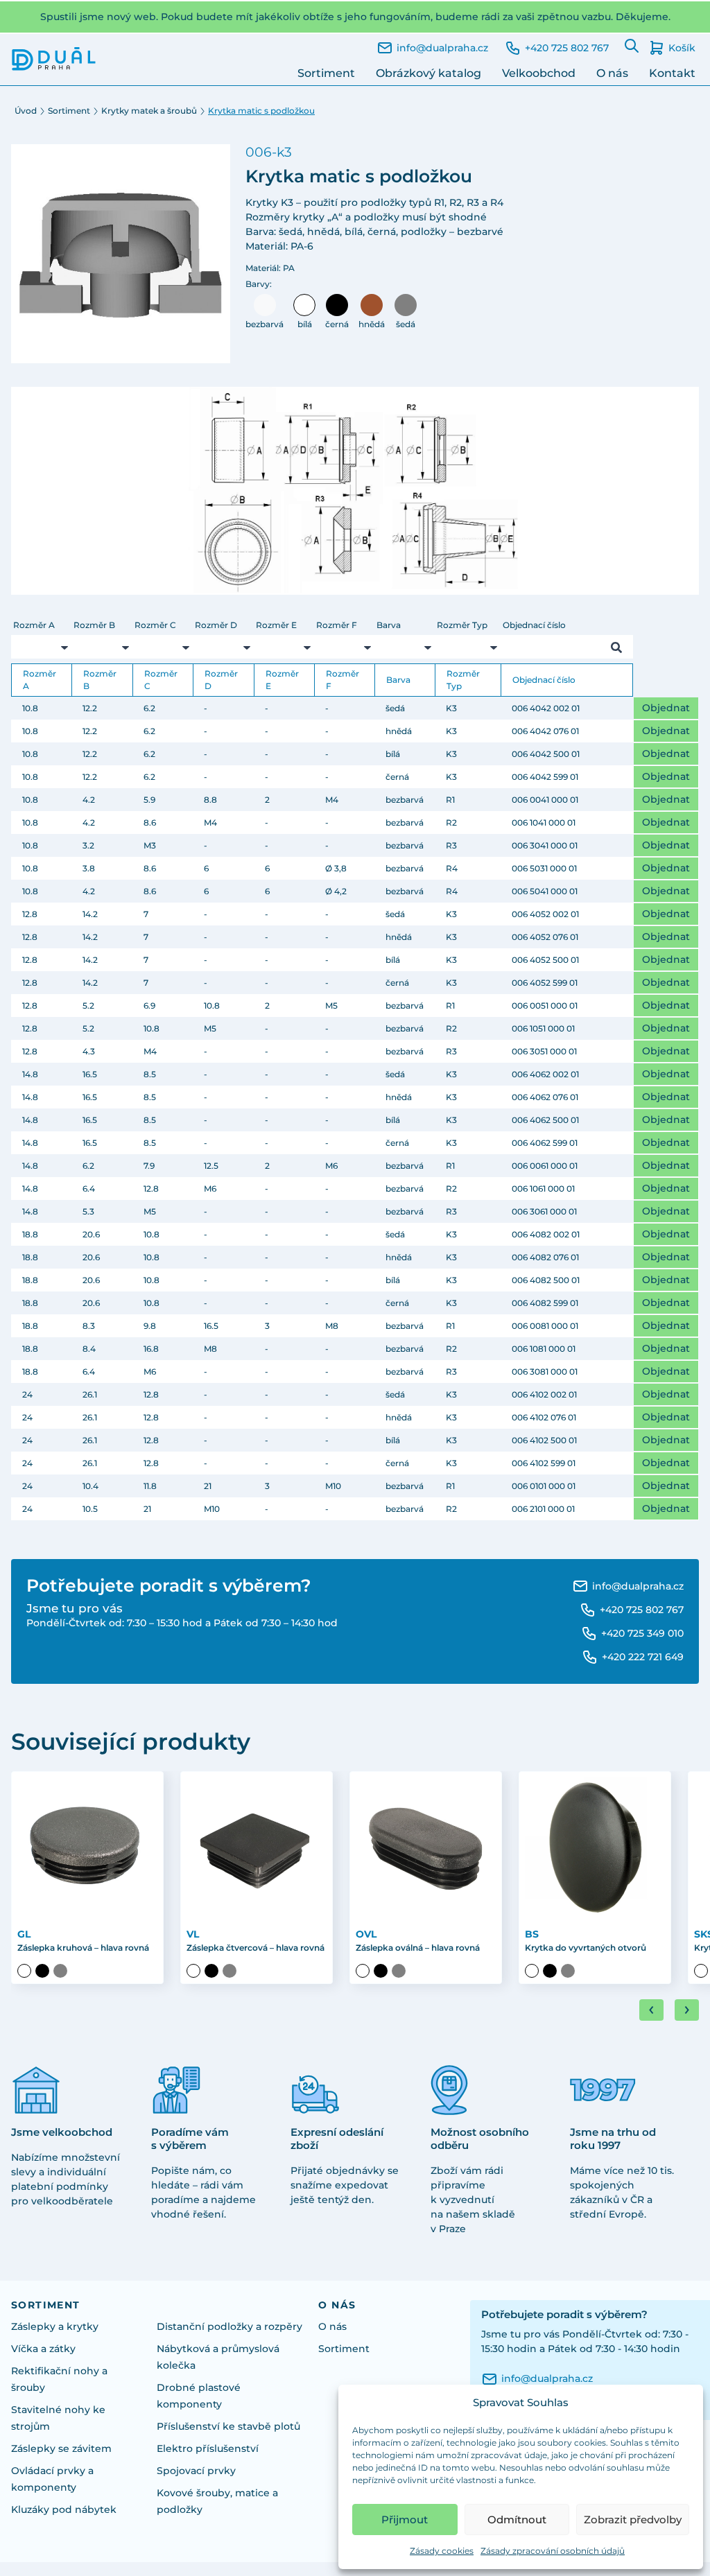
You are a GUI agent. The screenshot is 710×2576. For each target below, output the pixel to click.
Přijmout (405, 2520)
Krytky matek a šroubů (149, 111)
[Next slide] (687, 2010)
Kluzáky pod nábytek (64, 2509)
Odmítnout (517, 2520)
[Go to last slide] (651, 2010)
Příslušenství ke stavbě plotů (228, 2426)
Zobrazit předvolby (633, 2520)
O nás (612, 73)
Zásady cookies (442, 2551)
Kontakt (672, 73)
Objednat (666, 708)
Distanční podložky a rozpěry (230, 2326)
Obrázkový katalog (428, 73)
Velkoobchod (539, 73)
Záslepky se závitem (61, 2448)
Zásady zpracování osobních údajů (553, 2551)
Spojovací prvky (196, 2471)
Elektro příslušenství (208, 2448)
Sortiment (326, 73)
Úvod (26, 111)
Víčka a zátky (43, 2349)
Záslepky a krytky (55, 2326)
